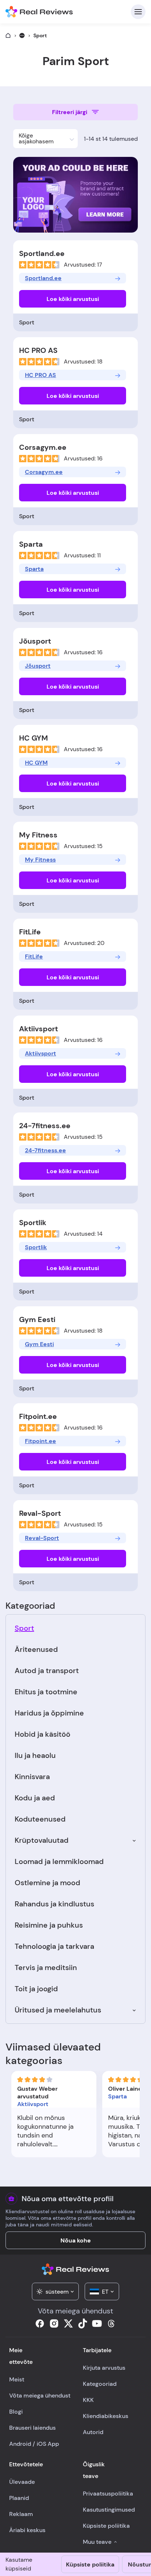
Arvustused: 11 (82, 555)
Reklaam (21, 2514)
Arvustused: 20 (84, 943)
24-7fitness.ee (45, 1126)
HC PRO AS (38, 350)
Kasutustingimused (109, 2510)
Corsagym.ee (43, 447)
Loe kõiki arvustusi (73, 299)
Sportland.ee (42, 253)
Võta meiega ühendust (40, 2396)
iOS (41, 2444)
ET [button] (105, 2292)
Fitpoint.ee (38, 1416)
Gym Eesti (37, 1319)
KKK (88, 2400)
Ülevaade (22, 2482)
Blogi (16, 2412)
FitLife (30, 932)
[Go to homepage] (8, 35)
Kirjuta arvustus (104, 2368)
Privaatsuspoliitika (108, 2494)
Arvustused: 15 (83, 846)
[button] (45, 139)
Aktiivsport (38, 1029)
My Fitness (38, 835)
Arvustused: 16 (83, 458)
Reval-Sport (40, 1513)
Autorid (93, 2432)
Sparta (31, 544)
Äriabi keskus (27, 2530)
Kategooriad (100, 2384)
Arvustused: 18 (83, 361)
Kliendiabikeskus (106, 2416)
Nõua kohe (76, 2240)
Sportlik (33, 1223)
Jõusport (35, 641)
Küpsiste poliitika (90, 2564)
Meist (17, 2379)
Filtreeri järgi (70, 112)
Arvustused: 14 (83, 1234)
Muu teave (97, 2542)
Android (20, 2444)
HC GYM (34, 738)
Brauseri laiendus (32, 2428)
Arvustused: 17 (83, 265)
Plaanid (19, 2498)
